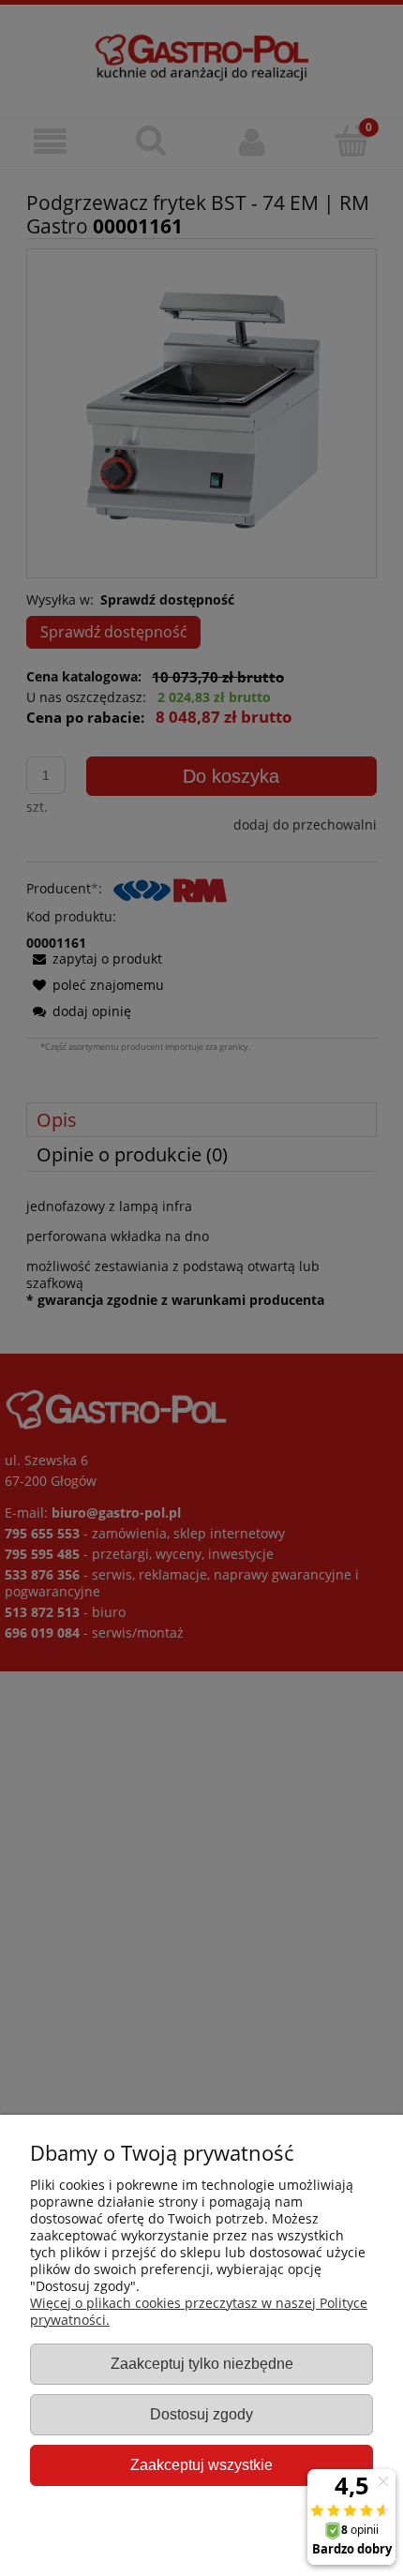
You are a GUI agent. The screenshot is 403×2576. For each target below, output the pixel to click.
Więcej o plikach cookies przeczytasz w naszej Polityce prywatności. (199, 2311)
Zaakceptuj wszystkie (201, 2464)
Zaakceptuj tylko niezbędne (202, 2363)
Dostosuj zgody (201, 2414)
